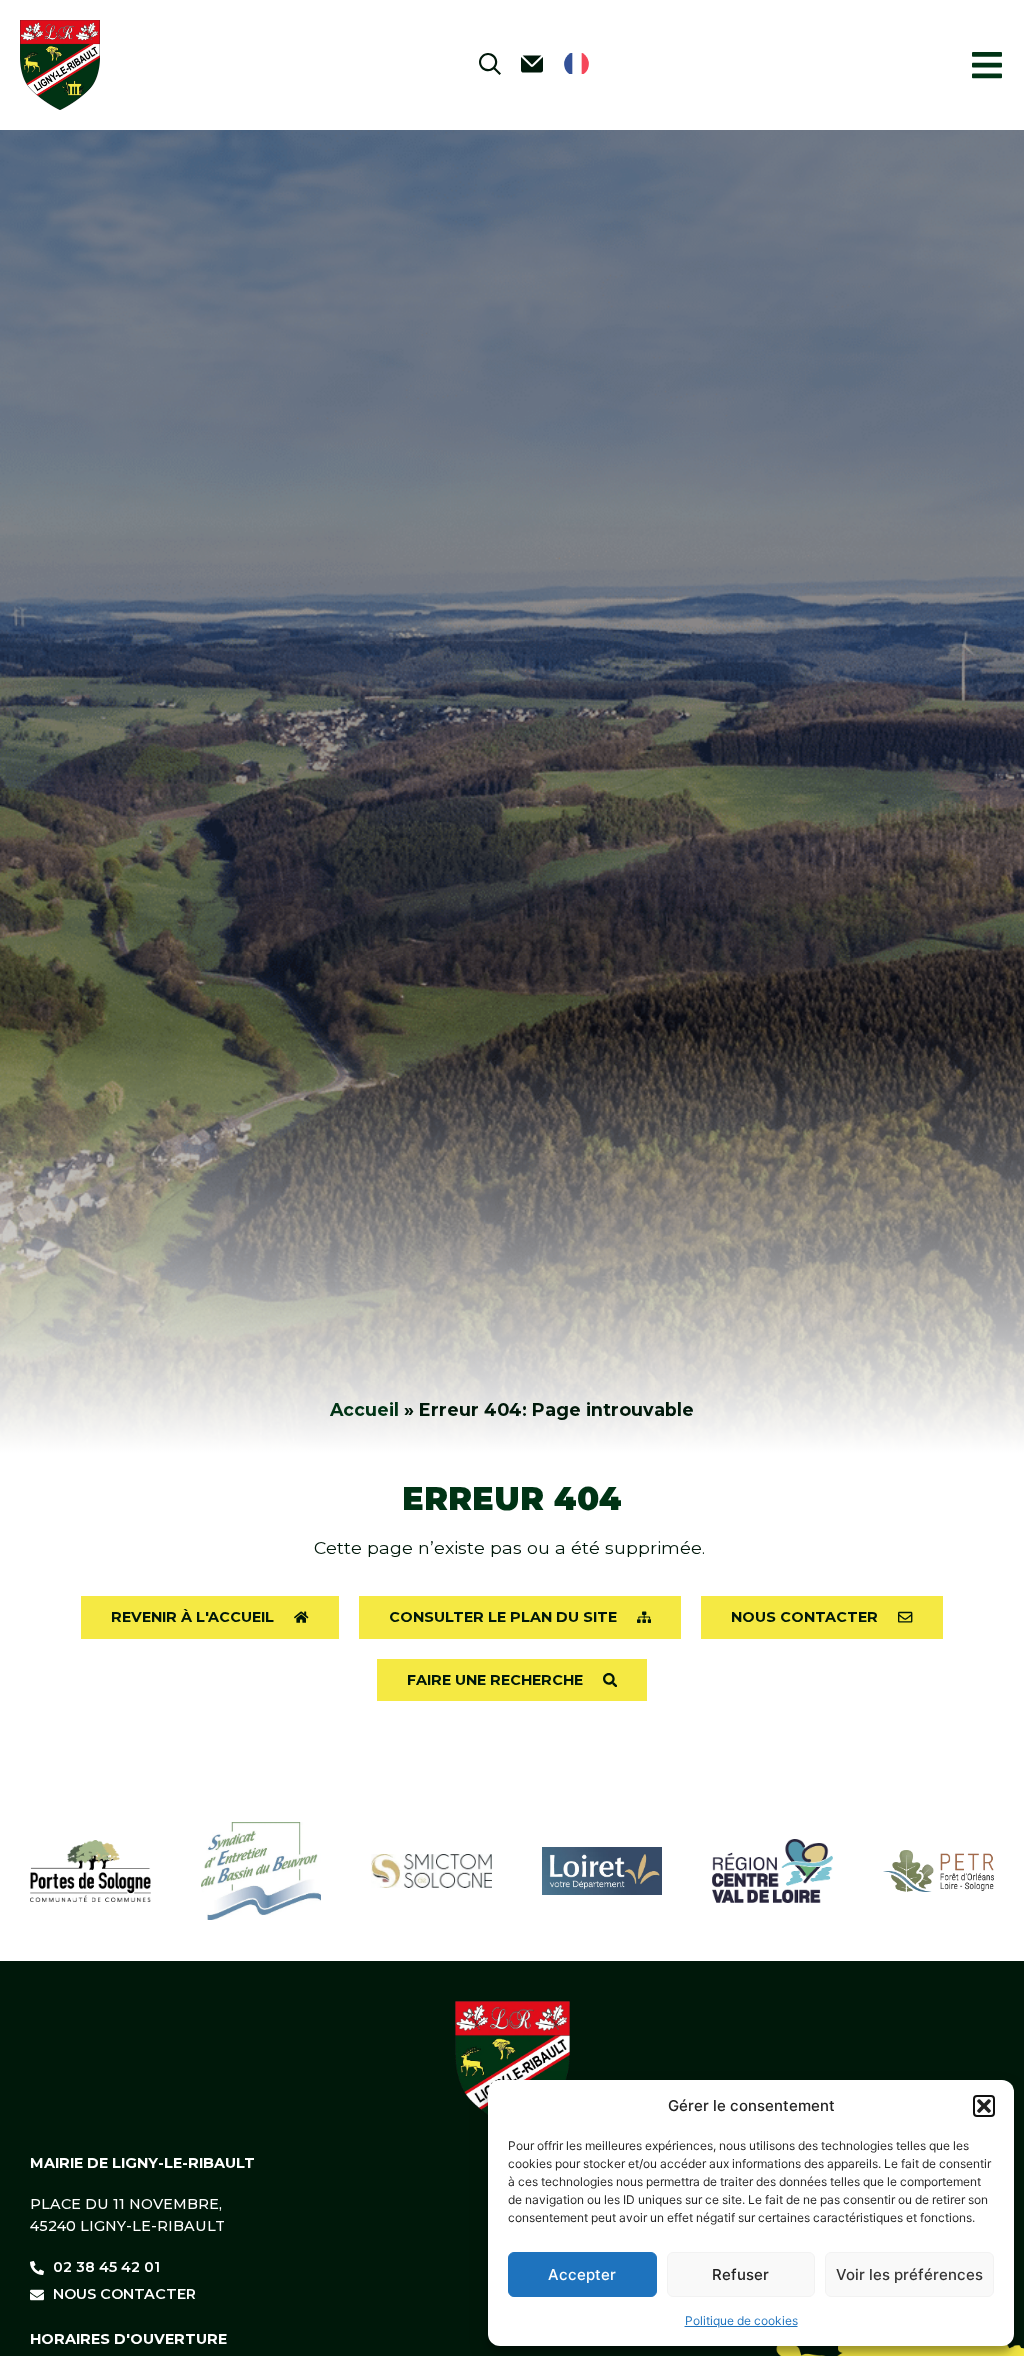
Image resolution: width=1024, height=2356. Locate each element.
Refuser (740, 2274)
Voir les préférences (909, 2274)
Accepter (582, 2274)
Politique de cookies (741, 2320)
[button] (984, 2106)
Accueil (364, 1409)
